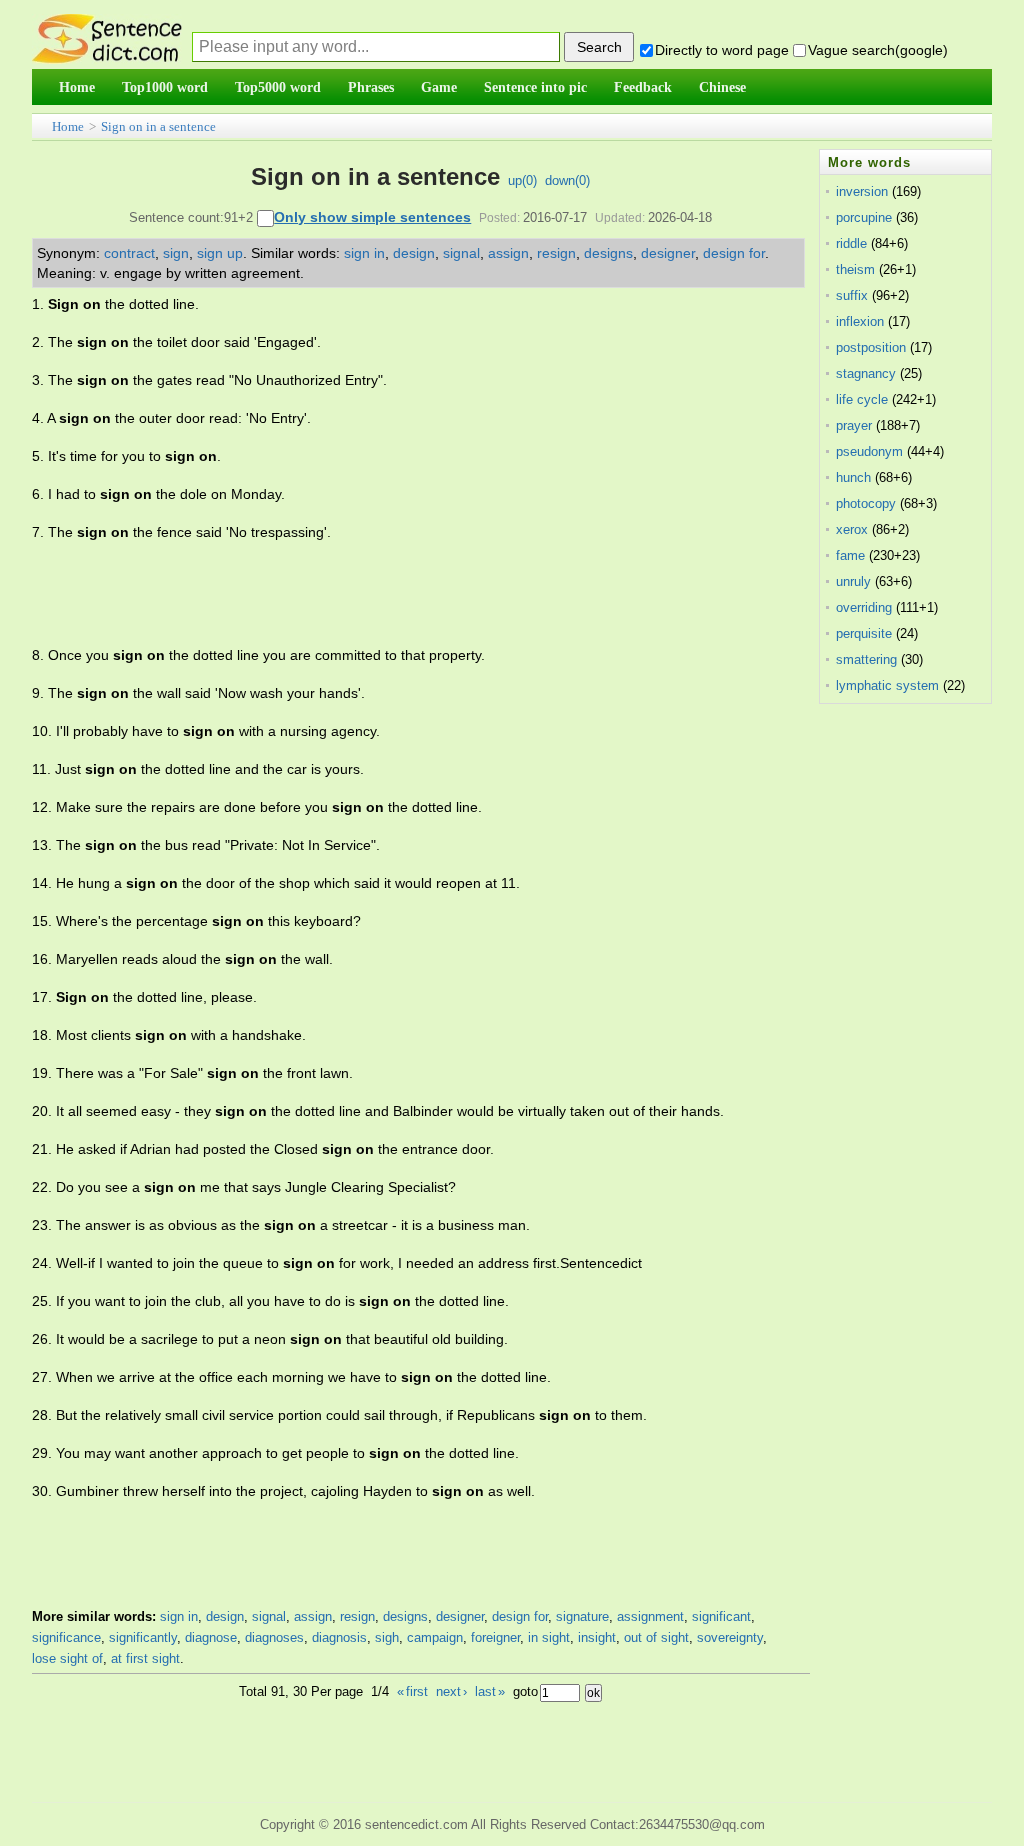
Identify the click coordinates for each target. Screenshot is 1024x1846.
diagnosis (339, 1637)
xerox (852, 529)
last (490, 1691)
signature (582, 1616)
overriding (864, 607)
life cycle (862, 399)
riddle (851, 243)
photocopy (866, 503)
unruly (853, 581)
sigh (387, 1637)
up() (522, 180)
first (412, 1691)
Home (68, 126)
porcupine (864, 217)
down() (567, 180)
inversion (862, 191)
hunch (853, 477)
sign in (364, 253)
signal (461, 253)
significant (721, 1616)
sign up (220, 253)
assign (508, 253)
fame (850, 555)
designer (668, 253)
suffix (852, 295)
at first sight (145, 1658)
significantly (143, 1637)
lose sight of (67, 1658)
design (414, 253)
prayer (854, 425)
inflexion (860, 321)
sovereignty (730, 1637)
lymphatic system (887, 685)
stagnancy (866, 373)
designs (608, 253)
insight (597, 1637)
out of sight (656, 1637)
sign (176, 253)
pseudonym (869, 451)
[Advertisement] (396, 594)
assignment (650, 1616)
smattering (866, 659)
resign (556, 253)
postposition (871, 347)
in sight (549, 1637)
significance (66, 1637)
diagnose (211, 1637)
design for (734, 253)
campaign (435, 1637)
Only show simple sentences (372, 217)
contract (129, 253)
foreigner (495, 1637)
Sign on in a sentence (158, 126)
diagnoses (274, 1637)
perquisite (864, 633)
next (451, 1691)
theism (855, 269)
